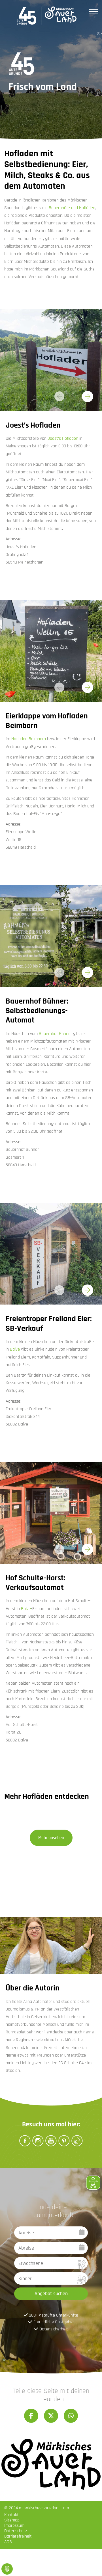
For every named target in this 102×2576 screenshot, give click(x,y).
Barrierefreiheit (18, 2536)
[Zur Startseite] (47, 16)
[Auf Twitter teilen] (51, 2416)
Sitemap (12, 2520)
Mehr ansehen (51, 1838)
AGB (8, 2542)
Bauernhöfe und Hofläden (72, 208)
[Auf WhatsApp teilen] (71, 2416)
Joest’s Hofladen (63, 438)
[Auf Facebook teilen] (31, 2416)
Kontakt (11, 2515)
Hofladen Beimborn (29, 739)
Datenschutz (16, 2531)
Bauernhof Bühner (55, 1034)
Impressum (14, 2526)
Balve (15, 1349)
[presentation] (88, 397)
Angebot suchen (51, 2294)
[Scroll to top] (90, 2564)
